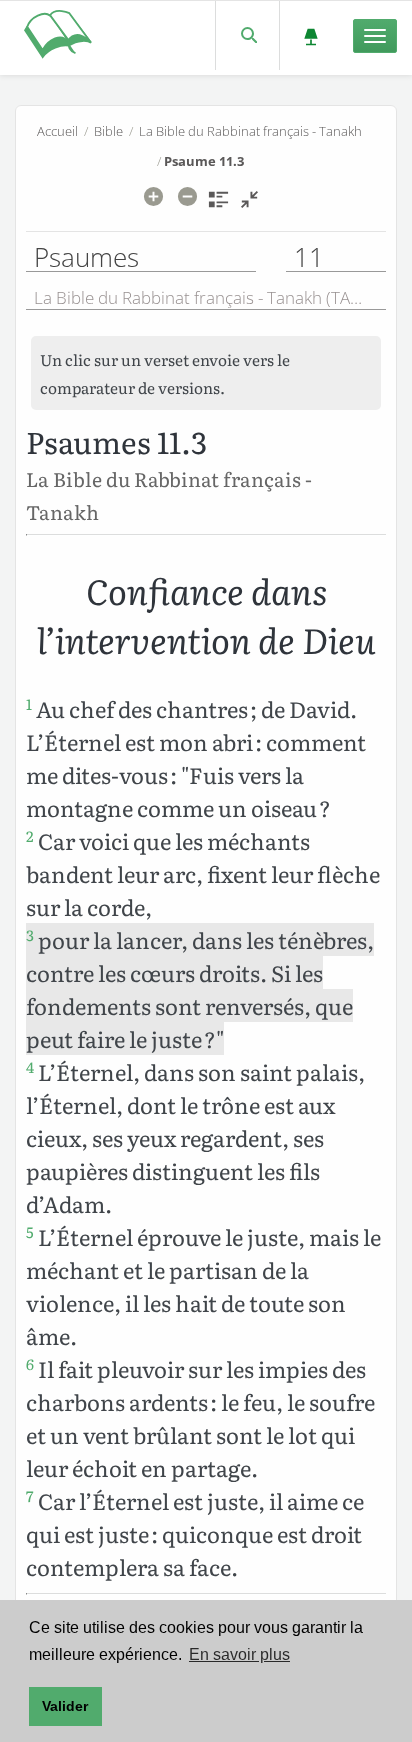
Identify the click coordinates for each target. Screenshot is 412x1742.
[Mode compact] (249, 206)
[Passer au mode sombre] (310, 35)
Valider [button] (65, 1706)
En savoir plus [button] (239, 1654)
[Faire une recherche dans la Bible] (247, 35)
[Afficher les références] (218, 206)
